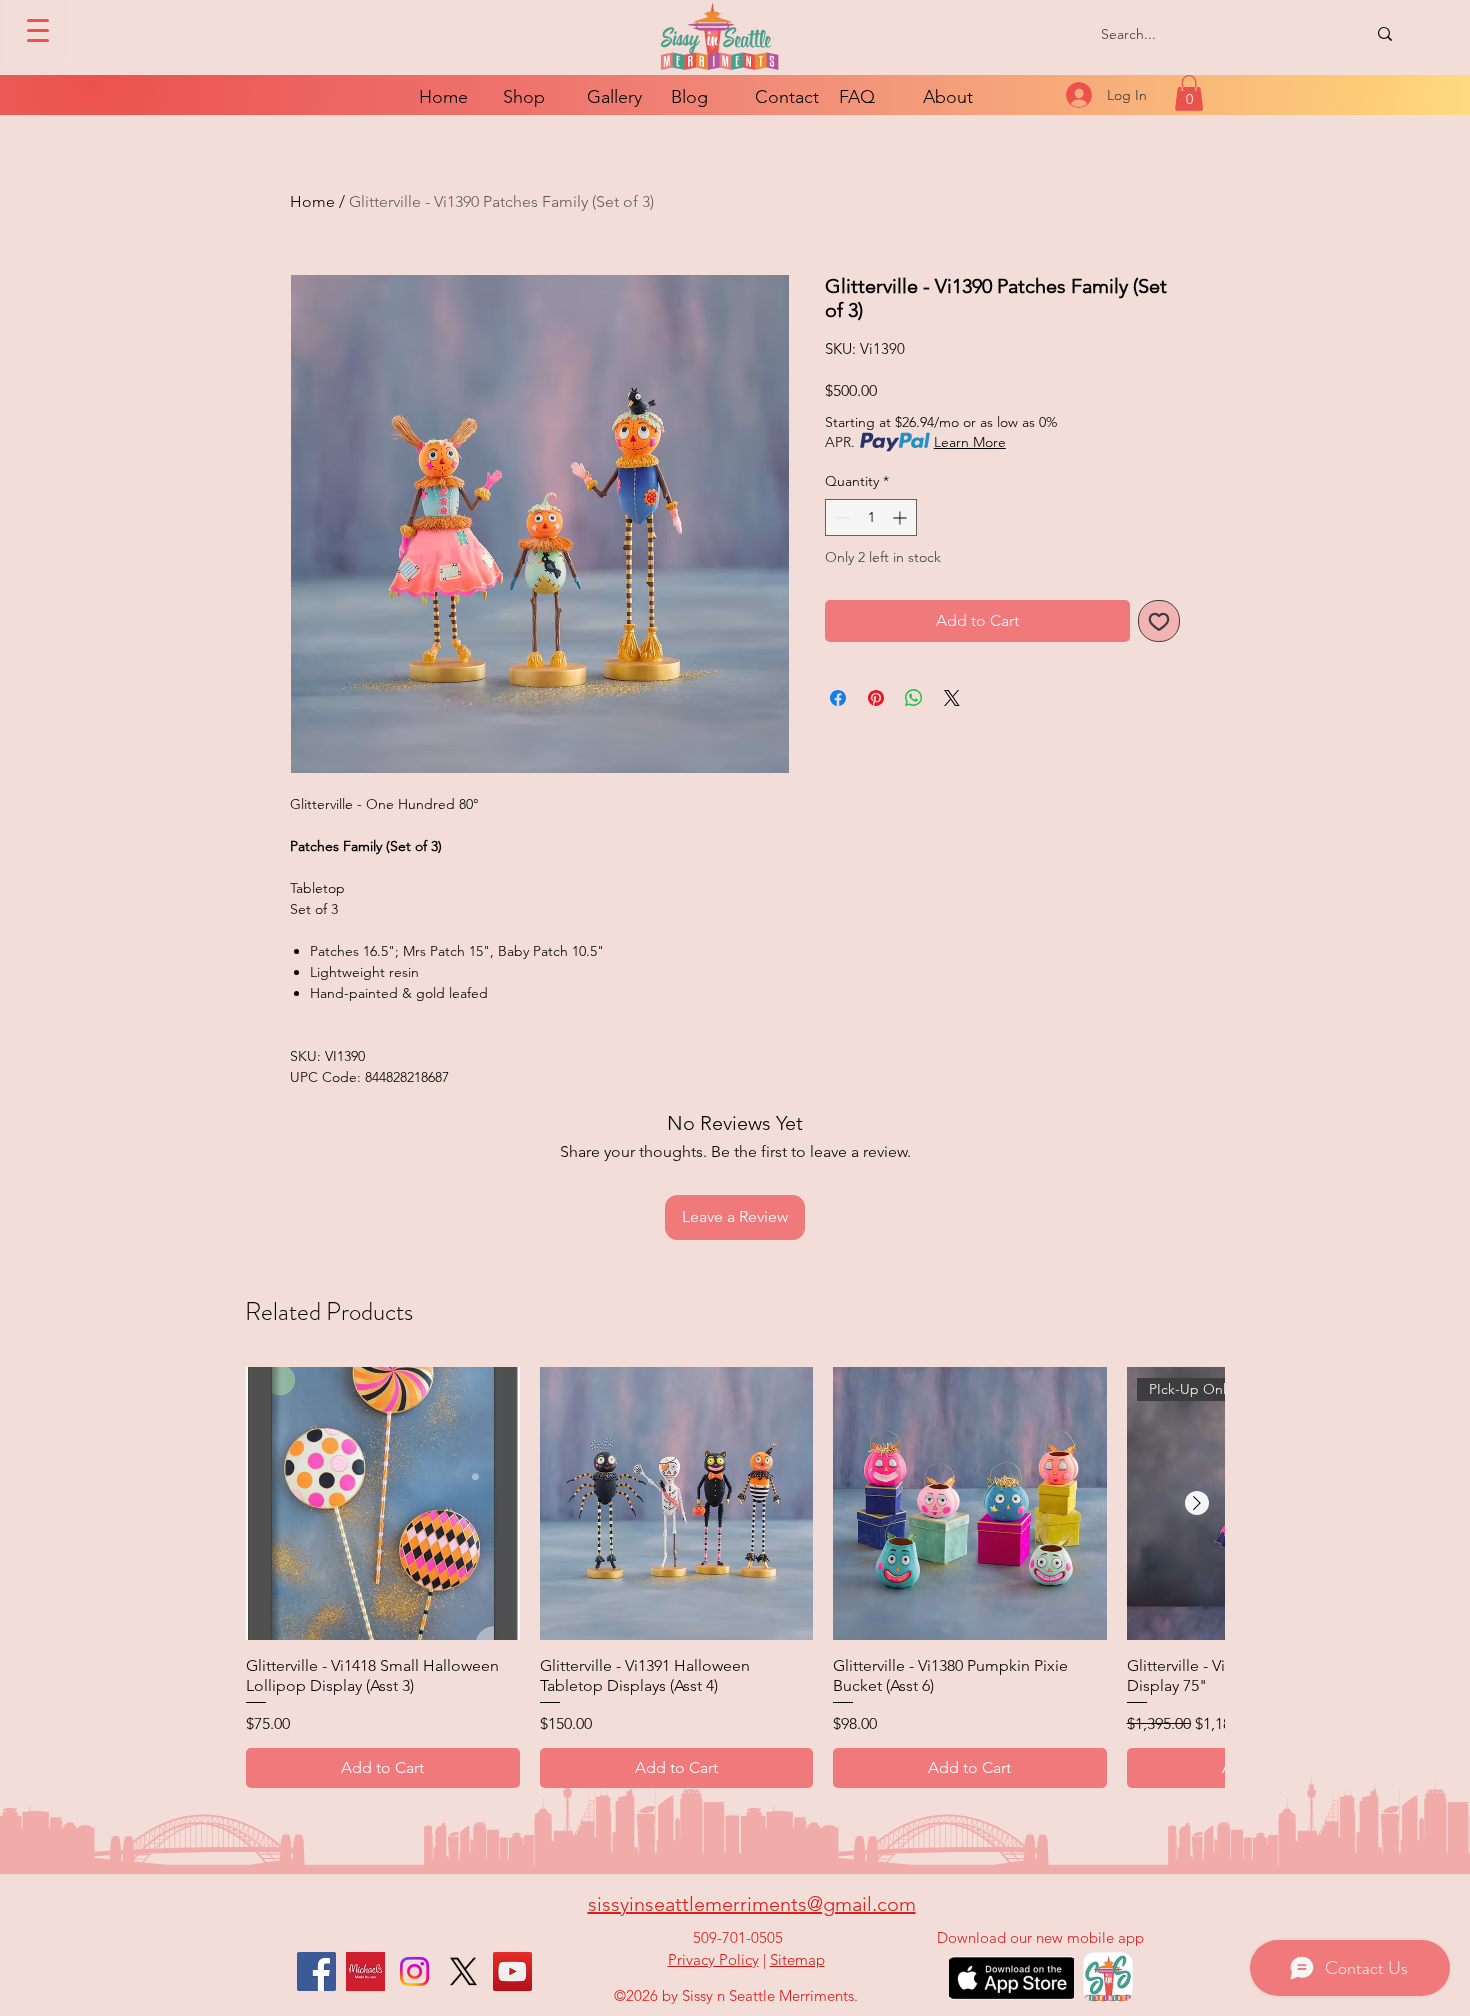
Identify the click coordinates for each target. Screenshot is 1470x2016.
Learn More (970, 442)
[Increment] (901, 517)
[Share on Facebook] (838, 698)
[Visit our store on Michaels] (365, 1971)
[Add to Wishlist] (1159, 621)
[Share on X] (952, 698)
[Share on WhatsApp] (914, 698)
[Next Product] (1197, 1503)
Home (312, 201)
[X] (463, 1971)
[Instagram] (414, 1971)
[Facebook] (316, 1971)
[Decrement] (840, 517)
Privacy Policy (713, 1959)
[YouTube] (512, 1971)
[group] (735, 1577)
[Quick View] (383, 1504)
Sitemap (797, 1959)
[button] (1189, 93)
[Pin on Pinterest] (876, 698)
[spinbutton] (871, 517)
